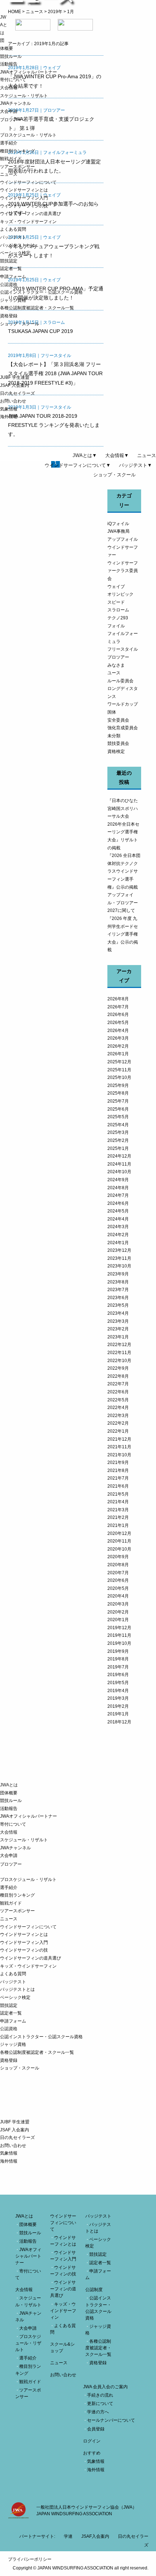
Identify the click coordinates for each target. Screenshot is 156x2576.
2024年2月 (118, 1235)
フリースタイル (123, 649)
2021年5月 (118, 1494)
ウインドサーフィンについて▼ (78, 465)
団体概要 (9, 1793)
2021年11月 (119, 1447)
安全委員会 (118, 720)
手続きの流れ (100, 2395)
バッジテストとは (17, 245)
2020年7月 (118, 1573)
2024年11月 (119, 1164)
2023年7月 (118, 1290)
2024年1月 (118, 1243)
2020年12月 (119, 1533)
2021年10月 (119, 1455)
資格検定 (116, 751)
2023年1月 (118, 1337)
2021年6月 (118, 1486)
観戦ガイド (11, 159)
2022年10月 (119, 1361)
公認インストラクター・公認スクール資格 (41, 292)
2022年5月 (118, 1400)
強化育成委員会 (123, 728)
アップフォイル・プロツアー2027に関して (123, 903)
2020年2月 (118, 1612)
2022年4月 (118, 1408)
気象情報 (9, 409)
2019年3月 (118, 1698)
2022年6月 (118, 1392)
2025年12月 (119, 1062)
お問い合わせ (13, 401)
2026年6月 (118, 1015)
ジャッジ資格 (13, 300)
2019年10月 (119, 1643)
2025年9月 (118, 1085)
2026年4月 (118, 1031)
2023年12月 (119, 1250)
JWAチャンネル (15, 103)
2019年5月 (118, 1683)
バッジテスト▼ (136, 465)
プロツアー (118, 657)
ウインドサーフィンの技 (24, 206)
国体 (112, 712)
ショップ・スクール (20, 324)
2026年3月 (118, 1038)
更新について (100, 2404)
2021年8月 (118, 1470)
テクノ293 (118, 618)
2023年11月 (119, 1258)
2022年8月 (118, 1376)
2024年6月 (118, 1203)
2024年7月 (118, 1195)
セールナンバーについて (111, 2420)
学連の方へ (98, 2412)
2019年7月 (118, 1667)
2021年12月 (119, 1439)
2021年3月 (118, 1510)
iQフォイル (118, 524)
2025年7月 (118, 1101)
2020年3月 (118, 1604)
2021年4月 (118, 1502)
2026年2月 (118, 1046)
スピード (116, 602)
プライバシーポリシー (30, 2559)
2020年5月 (118, 1588)
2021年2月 (118, 1517)
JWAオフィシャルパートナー (28, 72)
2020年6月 (118, 1580)
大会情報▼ (117, 455)
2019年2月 (118, 1706)
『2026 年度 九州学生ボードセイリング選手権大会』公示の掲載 (123, 934)
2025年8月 (118, 1093)
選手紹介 (9, 143)
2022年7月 (118, 1384)
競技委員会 (118, 743)
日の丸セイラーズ (17, 393)
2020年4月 (118, 1596)
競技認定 (9, 261)
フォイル (116, 626)
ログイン (92, 2441)
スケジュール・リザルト (24, 96)
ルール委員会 (120, 681)
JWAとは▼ (85, 455)
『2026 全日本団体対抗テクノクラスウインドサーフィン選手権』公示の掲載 (124, 871)
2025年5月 (118, 1117)
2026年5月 (118, 1023)
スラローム (118, 610)
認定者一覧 (11, 269)
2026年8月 (118, 999)
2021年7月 (118, 1478)
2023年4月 (118, 1313)
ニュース (9, 174)
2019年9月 (118, 1651)
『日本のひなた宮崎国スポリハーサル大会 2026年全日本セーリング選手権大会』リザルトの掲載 (123, 824)
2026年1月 (118, 1054)
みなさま (116, 665)
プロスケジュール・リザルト (28, 135)
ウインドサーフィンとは (24, 190)
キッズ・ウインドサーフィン (28, 222)
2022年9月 (118, 1368)
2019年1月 (118, 1714)
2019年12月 (119, 1628)
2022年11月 (119, 1353)
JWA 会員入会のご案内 (105, 2387)
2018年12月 (119, 1722)
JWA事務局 (118, 531)
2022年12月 (119, 1345)
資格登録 (9, 316)
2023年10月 (119, 1266)
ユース (114, 673)
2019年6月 (118, 1675)
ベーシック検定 (15, 253)
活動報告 (9, 64)
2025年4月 (118, 1125)
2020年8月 (118, 1565)
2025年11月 (119, 1070)
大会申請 (9, 111)
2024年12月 (119, 1156)
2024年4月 (118, 1219)
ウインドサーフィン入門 (24, 198)
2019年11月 (119, 1635)
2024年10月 (119, 1172)
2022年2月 (118, 1423)
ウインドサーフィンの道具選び (30, 214)
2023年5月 (118, 1305)
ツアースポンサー (17, 167)
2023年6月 (118, 1298)
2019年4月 (118, 1691)
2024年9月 (118, 1180)
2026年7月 (118, 1007)
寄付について (13, 80)
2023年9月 (118, 1274)
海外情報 (9, 417)
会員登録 (96, 2429)
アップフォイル (123, 539)
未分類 (114, 736)
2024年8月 (118, 1188)
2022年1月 (118, 1431)
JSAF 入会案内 (15, 385)
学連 (68, 2536)
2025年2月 (118, 1140)
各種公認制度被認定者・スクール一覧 (37, 308)
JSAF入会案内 (95, 2536)
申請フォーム (13, 277)
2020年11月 (119, 1541)
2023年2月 (118, 1329)
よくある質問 (13, 229)
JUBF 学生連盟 (15, 377)
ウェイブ (116, 587)
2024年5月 (118, 1211)
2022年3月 (118, 1416)
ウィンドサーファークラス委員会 (123, 571)
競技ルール (11, 56)
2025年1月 (118, 1148)
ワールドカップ (123, 704)
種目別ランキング (17, 151)
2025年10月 (119, 1077)
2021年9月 (118, 1462)
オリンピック (120, 594)
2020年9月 (118, 1557)
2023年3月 (118, 1321)
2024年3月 (118, 1227)
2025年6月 (118, 1109)
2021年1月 (118, 1525)
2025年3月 (118, 1132)
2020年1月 (118, 1620)
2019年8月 (118, 1659)
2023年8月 (118, 1282)
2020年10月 (119, 1549)
